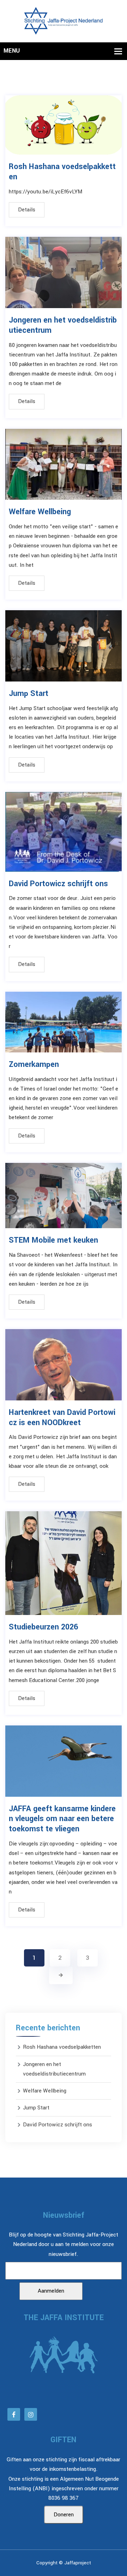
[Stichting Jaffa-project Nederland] (63, 21)
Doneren (64, 2515)
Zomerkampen (34, 1064)
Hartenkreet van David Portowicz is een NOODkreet (62, 1418)
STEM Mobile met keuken (53, 1240)
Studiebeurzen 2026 (43, 1627)
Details (27, 210)
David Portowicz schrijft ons (58, 884)
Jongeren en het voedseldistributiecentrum (63, 325)
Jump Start (29, 693)
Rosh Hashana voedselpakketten (62, 172)
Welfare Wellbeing (40, 512)
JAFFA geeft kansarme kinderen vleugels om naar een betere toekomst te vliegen (62, 1819)
